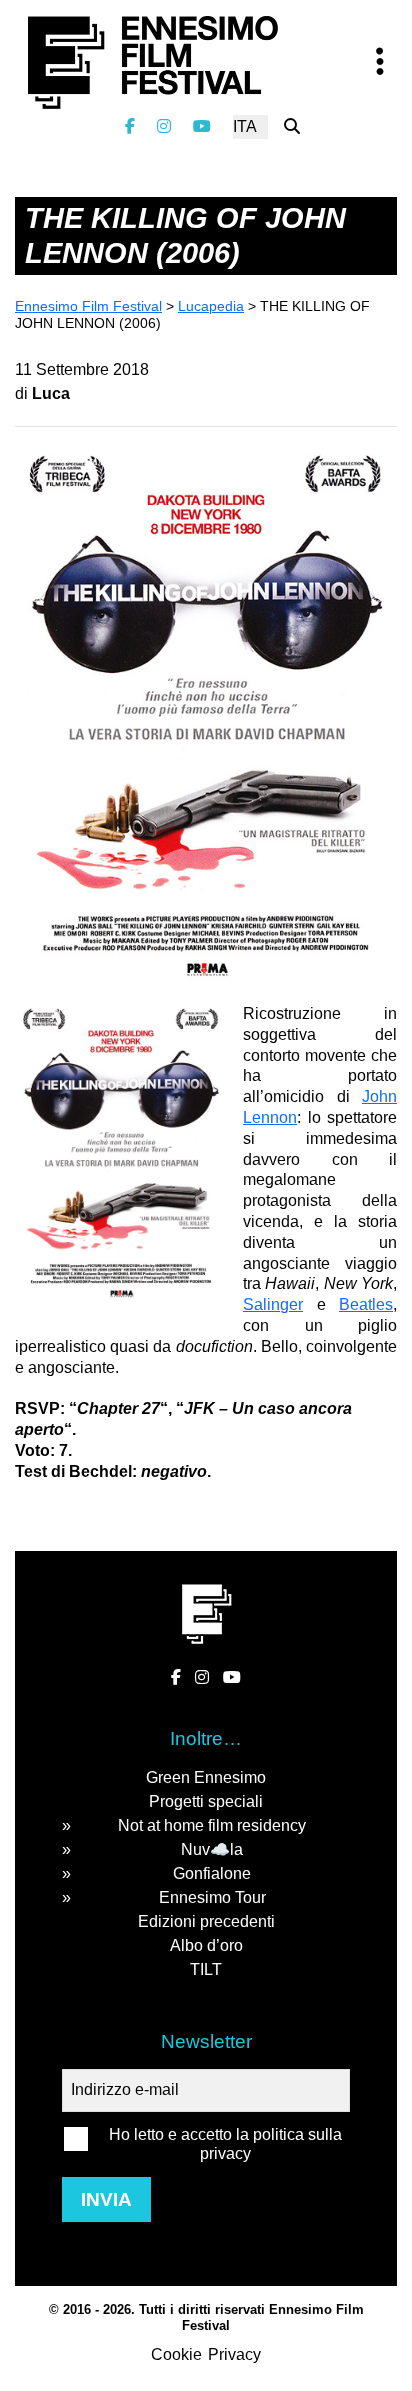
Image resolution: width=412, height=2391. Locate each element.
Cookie (176, 2354)
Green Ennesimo (206, 1777)
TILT (206, 1969)
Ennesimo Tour (212, 1897)
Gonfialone (212, 1873)
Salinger (273, 1304)
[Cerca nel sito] (292, 126)
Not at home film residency (212, 1825)
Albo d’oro (206, 1945)
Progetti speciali (206, 1801)
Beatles (366, 1304)
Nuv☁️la (212, 1849)
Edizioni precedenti (206, 1921)
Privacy (234, 2354)
